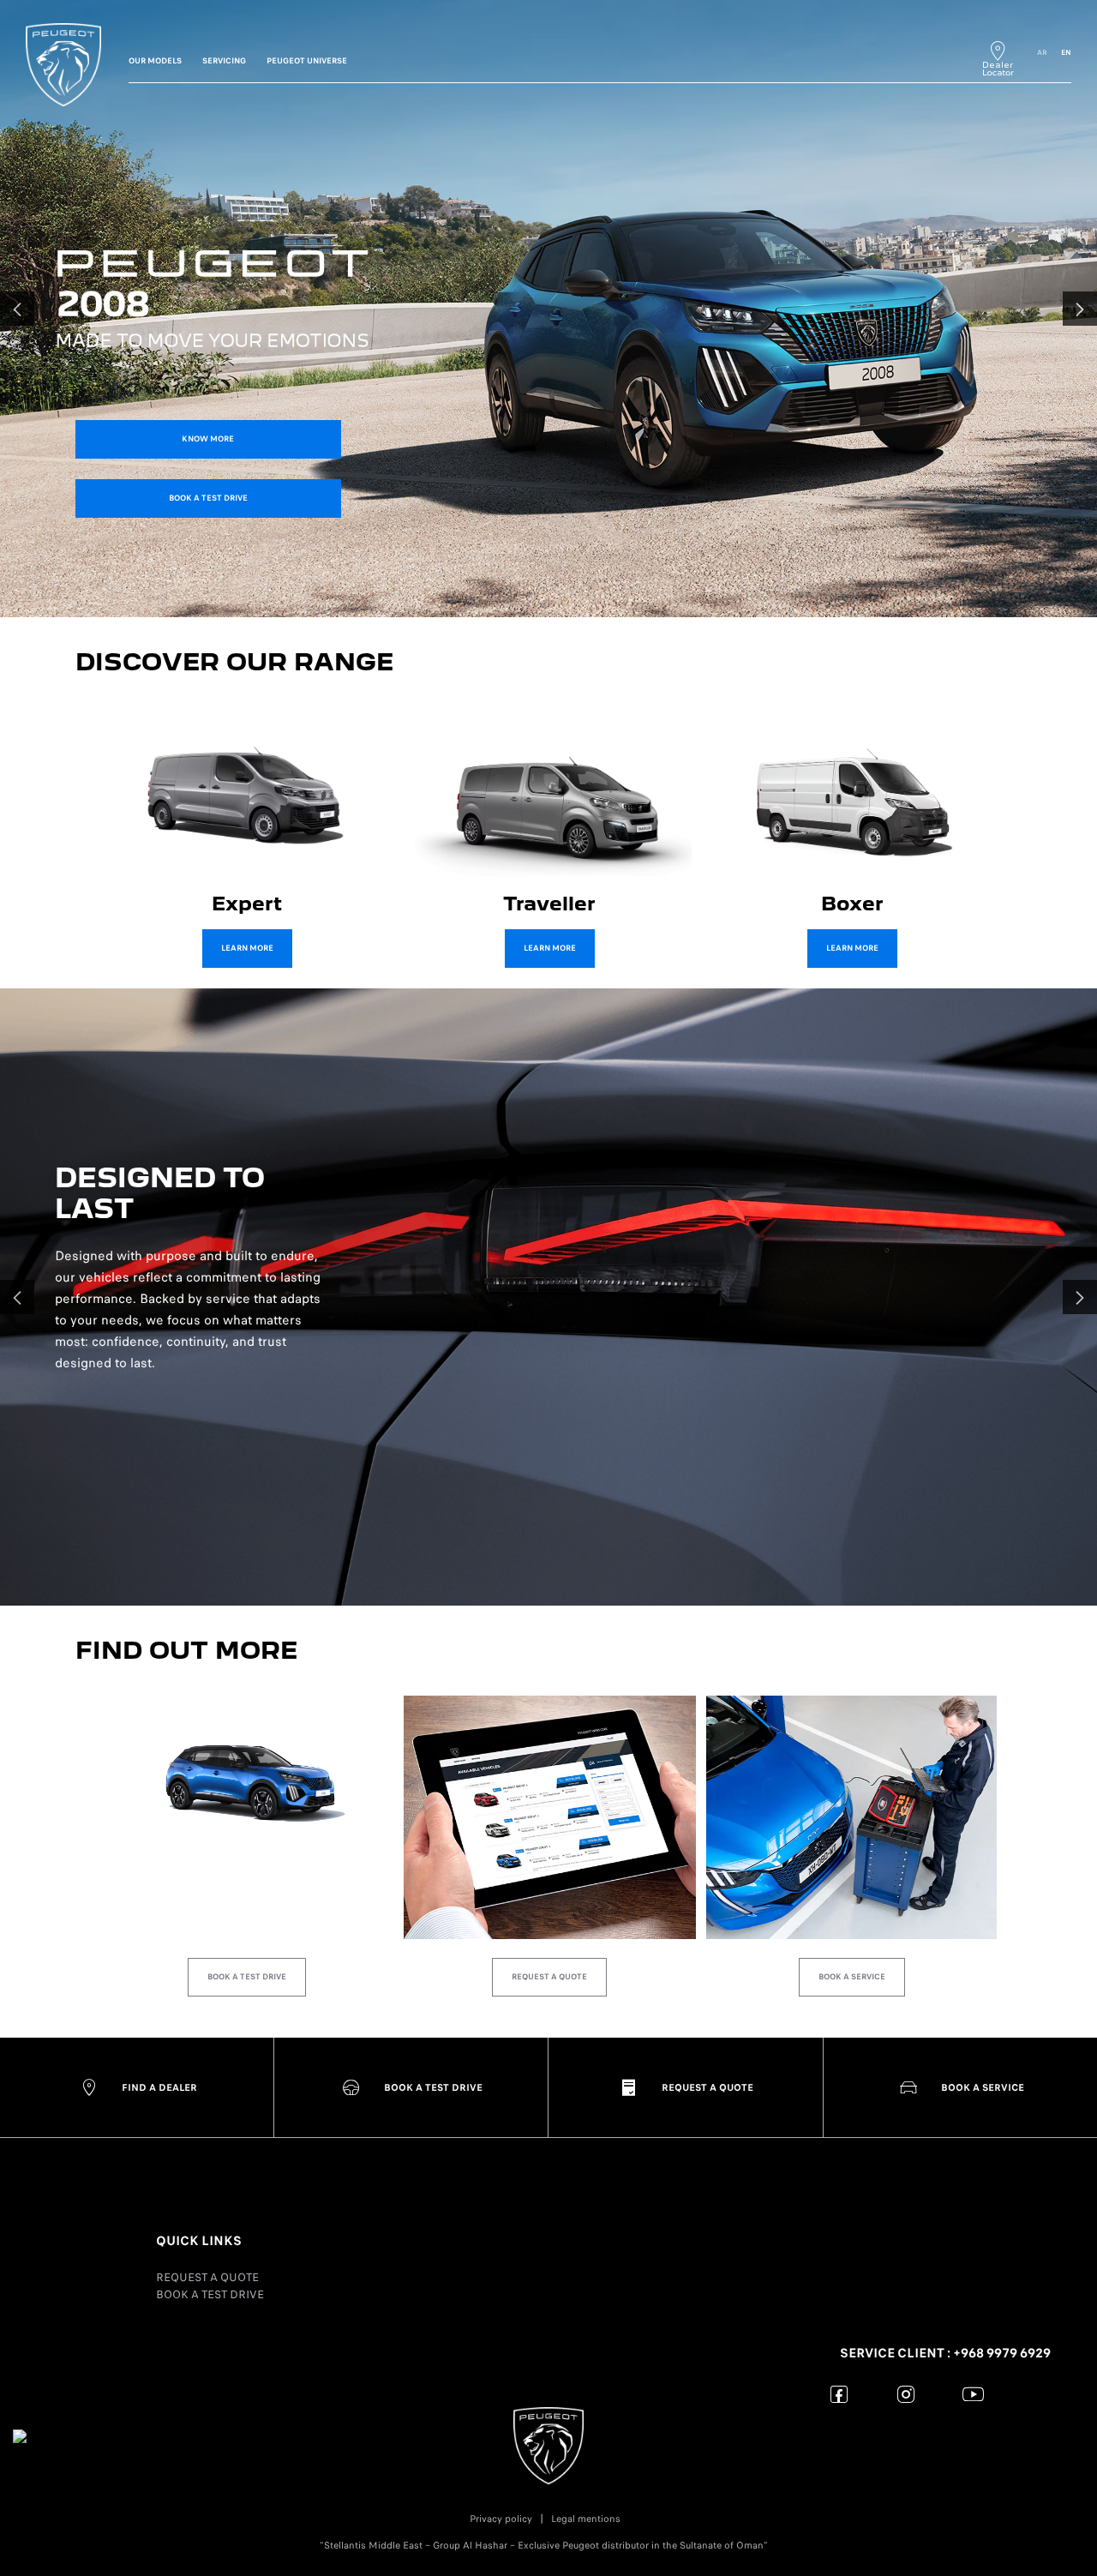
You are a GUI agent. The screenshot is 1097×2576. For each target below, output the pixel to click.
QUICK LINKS (199, 2241)
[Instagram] (906, 2394)
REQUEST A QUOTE (207, 2277)
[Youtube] (973, 2394)
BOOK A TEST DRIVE (210, 2294)
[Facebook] (839, 2394)
